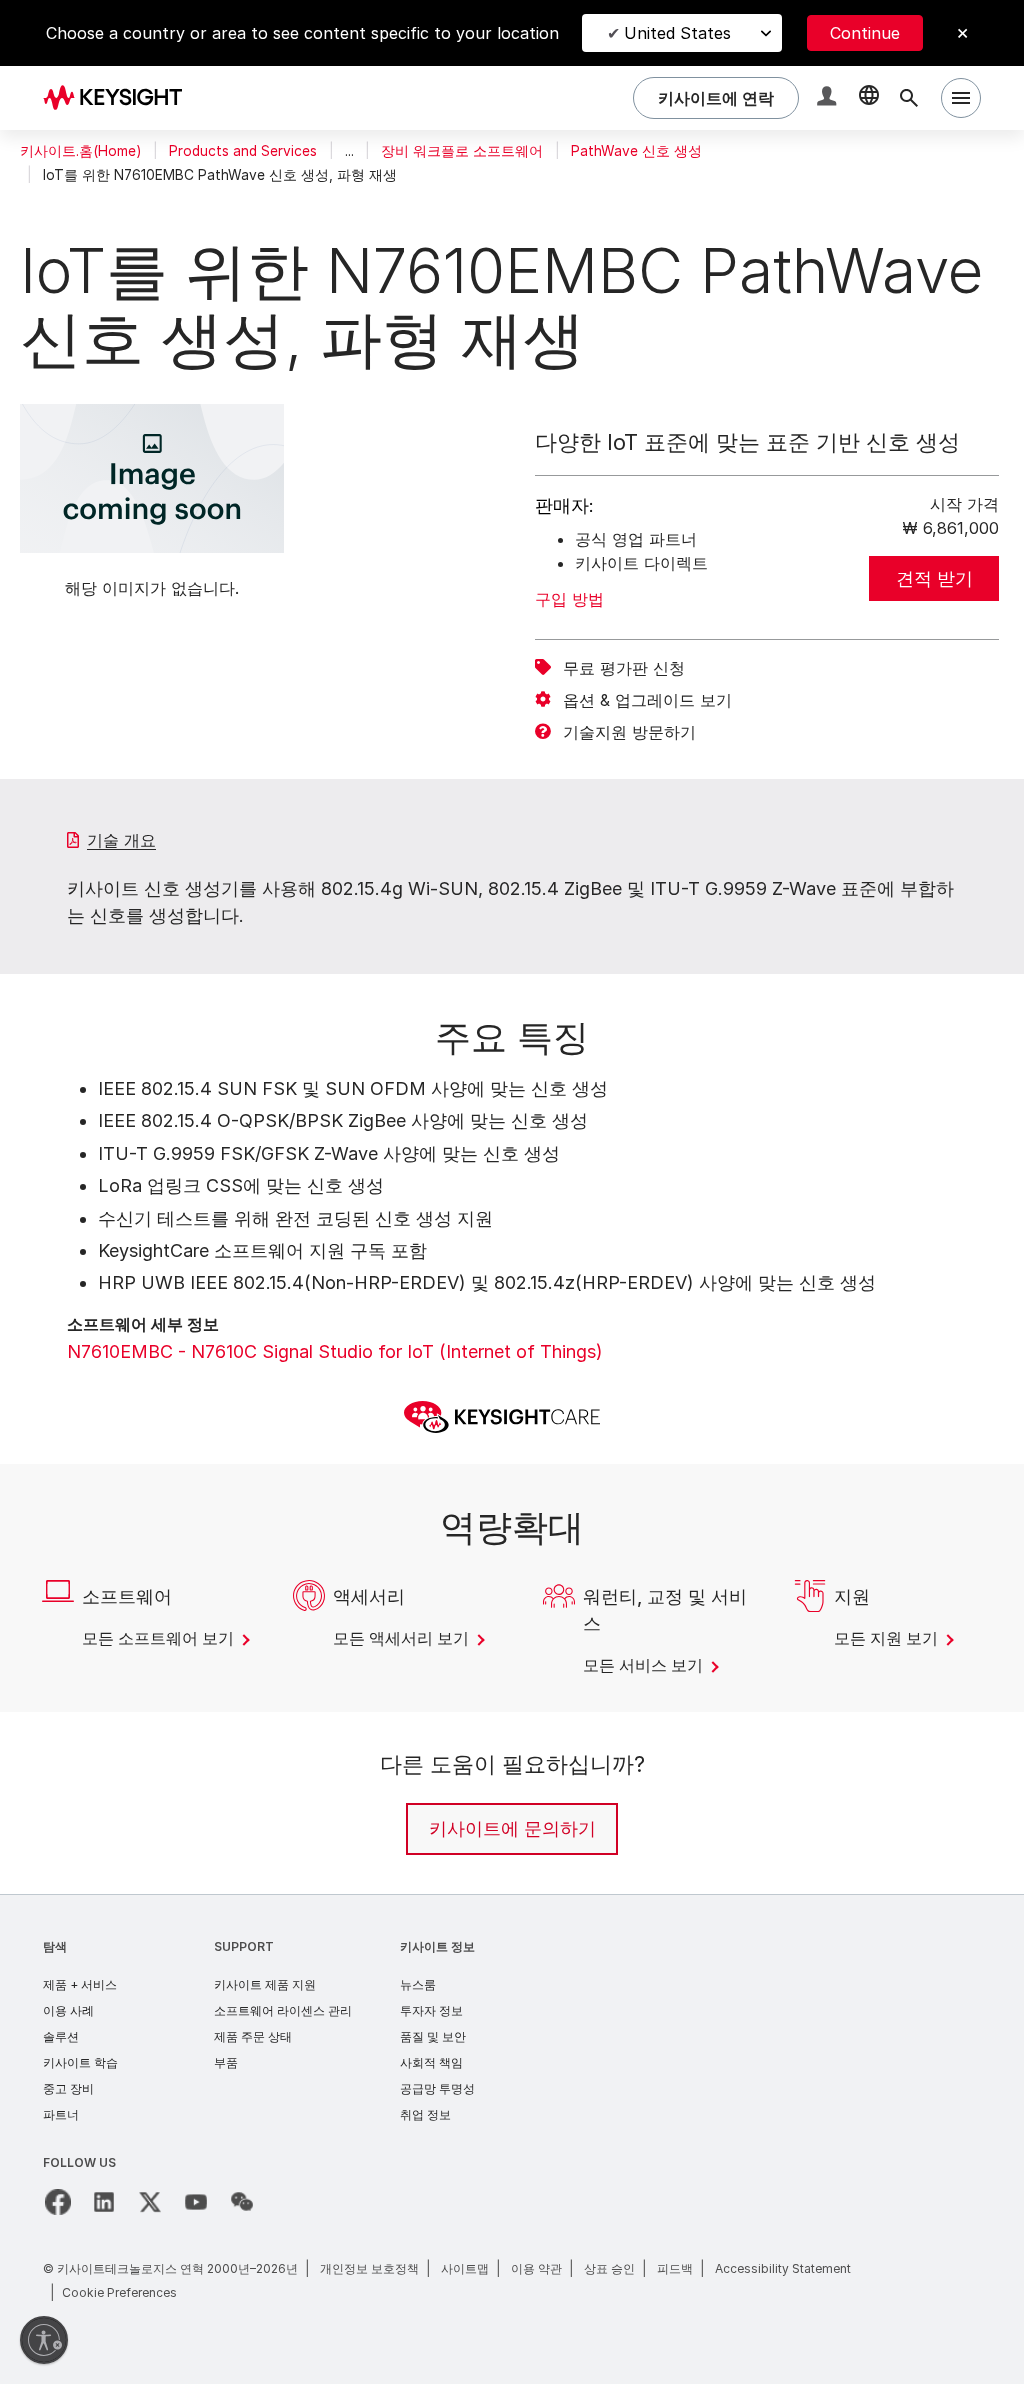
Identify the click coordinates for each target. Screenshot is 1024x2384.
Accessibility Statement (783, 2268)
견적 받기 (934, 578)
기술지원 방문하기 (629, 732)
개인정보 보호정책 (369, 2268)
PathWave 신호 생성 (636, 151)
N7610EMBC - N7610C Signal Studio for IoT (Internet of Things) (335, 1351)
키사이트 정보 (437, 1946)
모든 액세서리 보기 (403, 1638)
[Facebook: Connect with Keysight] (58, 2202)
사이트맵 (465, 2268)
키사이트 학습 (80, 2062)
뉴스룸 (418, 1984)
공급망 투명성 (437, 2088)
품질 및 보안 (433, 2036)
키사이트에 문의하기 (512, 1828)
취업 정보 (425, 2114)
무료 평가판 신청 (624, 668)
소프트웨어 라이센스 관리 (283, 2010)
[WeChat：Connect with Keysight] (242, 2202)
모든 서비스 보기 (645, 1665)
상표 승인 (609, 2268)
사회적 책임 (431, 2062)
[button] (829, 98)
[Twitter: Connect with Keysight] (150, 2202)
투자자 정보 (431, 2010)
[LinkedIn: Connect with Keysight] (104, 2202)
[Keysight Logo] (120, 98)
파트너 (61, 2114)
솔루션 (61, 2036)
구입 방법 (569, 599)
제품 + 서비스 (80, 1984)
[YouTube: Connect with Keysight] (196, 2202)
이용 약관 (536, 2268)
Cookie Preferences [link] (119, 2292)
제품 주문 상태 (253, 2036)
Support (244, 1946)
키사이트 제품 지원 (265, 1984)
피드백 (675, 2268)
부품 (226, 2062)
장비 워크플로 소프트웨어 (462, 151)
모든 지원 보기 (888, 1638)
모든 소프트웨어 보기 (160, 1638)
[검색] (909, 98)
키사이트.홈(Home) (80, 151)
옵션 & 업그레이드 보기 (647, 700)
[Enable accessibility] (44, 2340)
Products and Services (243, 151)
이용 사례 (68, 2010)
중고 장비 (68, 2088)
